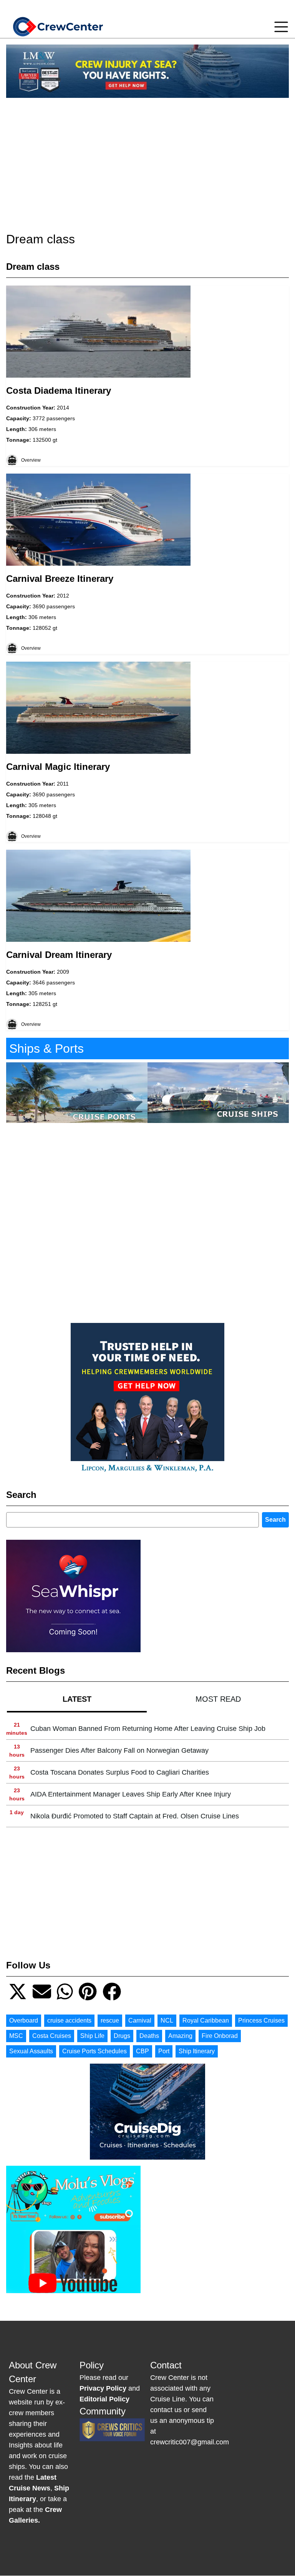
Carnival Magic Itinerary (58, 767)
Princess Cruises (261, 2020)
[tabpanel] (147, 1773)
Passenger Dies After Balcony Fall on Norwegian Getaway (119, 1750)
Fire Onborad (220, 2036)
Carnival (140, 2020)
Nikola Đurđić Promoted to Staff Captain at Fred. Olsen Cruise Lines (135, 1816)
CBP (143, 2051)
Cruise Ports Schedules (94, 2051)
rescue (110, 2020)
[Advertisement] (147, 158)
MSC (16, 2036)
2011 (63, 784)
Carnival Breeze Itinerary (60, 579)
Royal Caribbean (206, 2020)
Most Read (218, 1699)
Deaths (149, 2036)
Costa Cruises (52, 2036)
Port (164, 2051)
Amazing (180, 2036)
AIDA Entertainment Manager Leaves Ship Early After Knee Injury (131, 1794)
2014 (63, 408)
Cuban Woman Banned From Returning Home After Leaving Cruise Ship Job (148, 1729)
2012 (63, 596)
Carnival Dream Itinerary (59, 955)
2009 (63, 972)
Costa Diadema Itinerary (59, 391)
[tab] (77, 1699)
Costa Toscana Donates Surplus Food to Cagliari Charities (120, 1772)
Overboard (24, 2020)
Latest (77, 1699)
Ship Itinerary (197, 2051)
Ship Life (92, 2036)
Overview (31, 460)
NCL (167, 2020)
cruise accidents (69, 2020)
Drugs (122, 2036)
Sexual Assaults (31, 2051)
